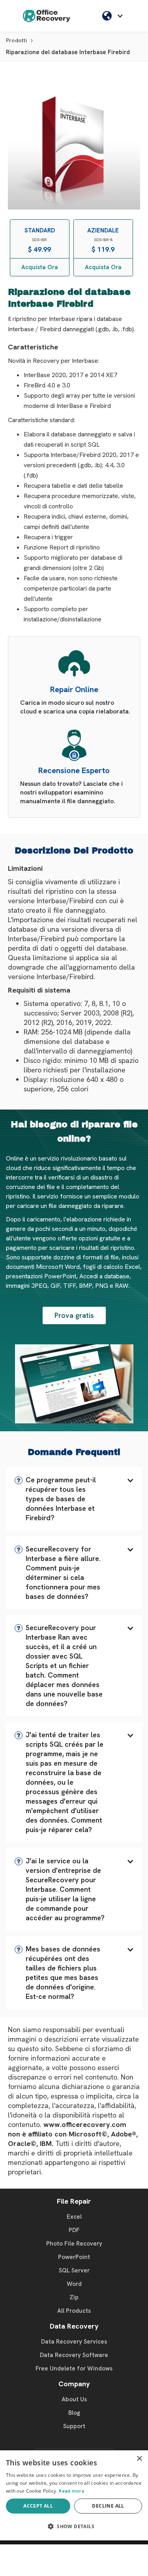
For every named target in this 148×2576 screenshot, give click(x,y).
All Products (74, 2311)
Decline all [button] (108, 2506)
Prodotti (16, 40)
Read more (72, 2491)
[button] (74, 1499)
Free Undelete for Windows (74, 2368)
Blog (74, 2413)
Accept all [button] (38, 2506)
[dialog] (74, 2495)
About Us (74, 2399)
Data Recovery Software (74, 2355)
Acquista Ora (40, 267)
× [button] (139, 2459)
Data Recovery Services (74, 2342)
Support (74, 2426)
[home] (47, 16)
